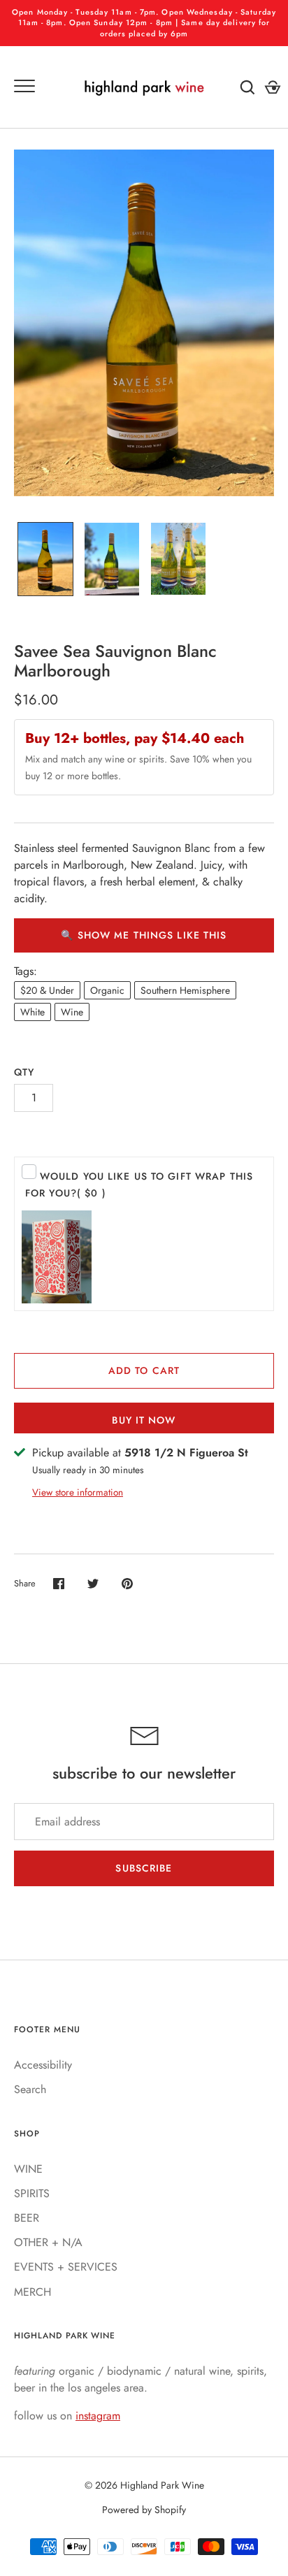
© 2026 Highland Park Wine (144, 2485)
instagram (98, 2416)
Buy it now (144, 1420)
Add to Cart (144, 1370)
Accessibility (43, 2065)
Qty (24, 1072)
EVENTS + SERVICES (66, 2267)
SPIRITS (32, 2193)
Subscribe (144, 1868)
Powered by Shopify (144, 2510)
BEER (27, 2218)
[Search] (247, 87)
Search (30, 2089)
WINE (28, 2169)
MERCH (33, 2292)
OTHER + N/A (48, 2242)
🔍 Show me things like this (144, 935)
